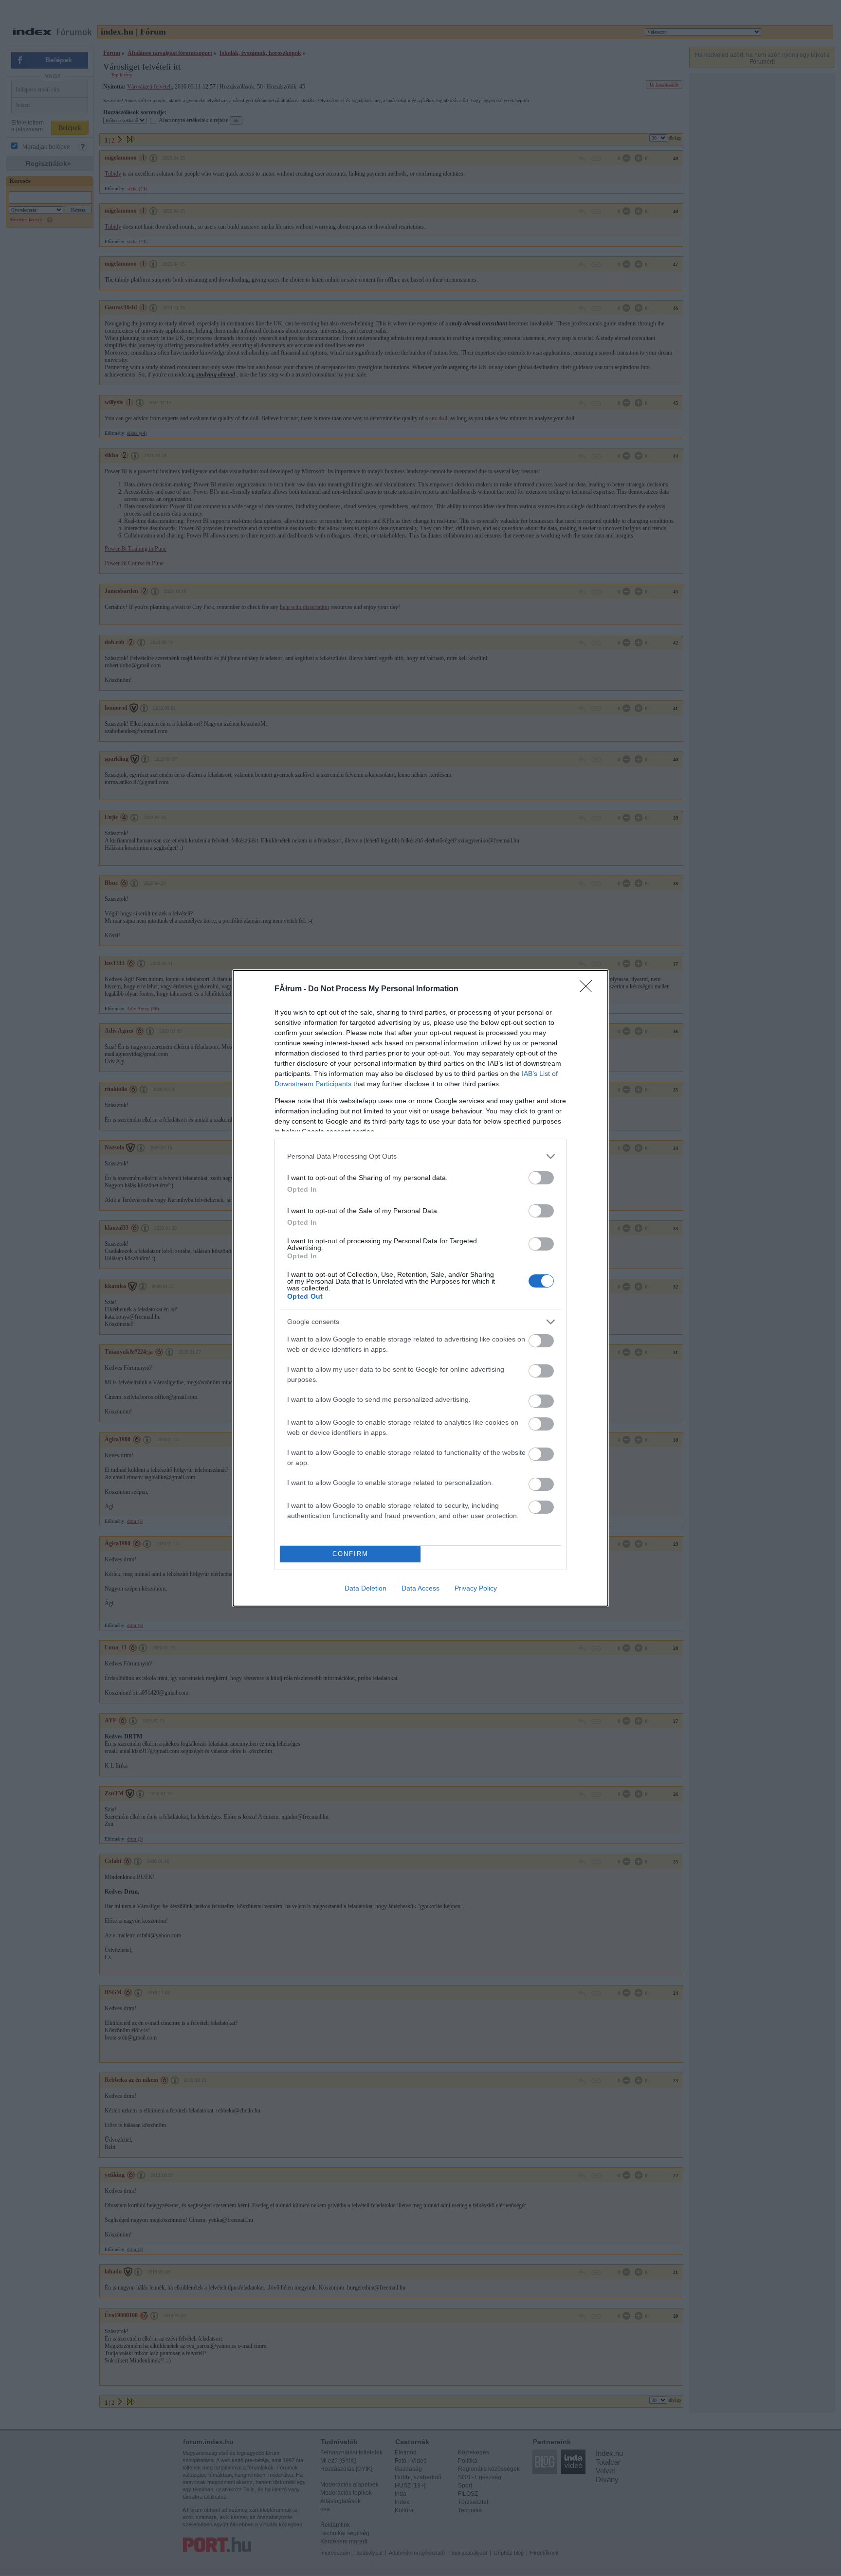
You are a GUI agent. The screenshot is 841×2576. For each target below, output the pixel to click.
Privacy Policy (476, 1588)
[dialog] (420, 1288)
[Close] (589, 989)
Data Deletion (366, 1588)
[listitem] (420, 1156)
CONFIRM (350, 1554)
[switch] (541, 1178)
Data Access (420, 1588)
